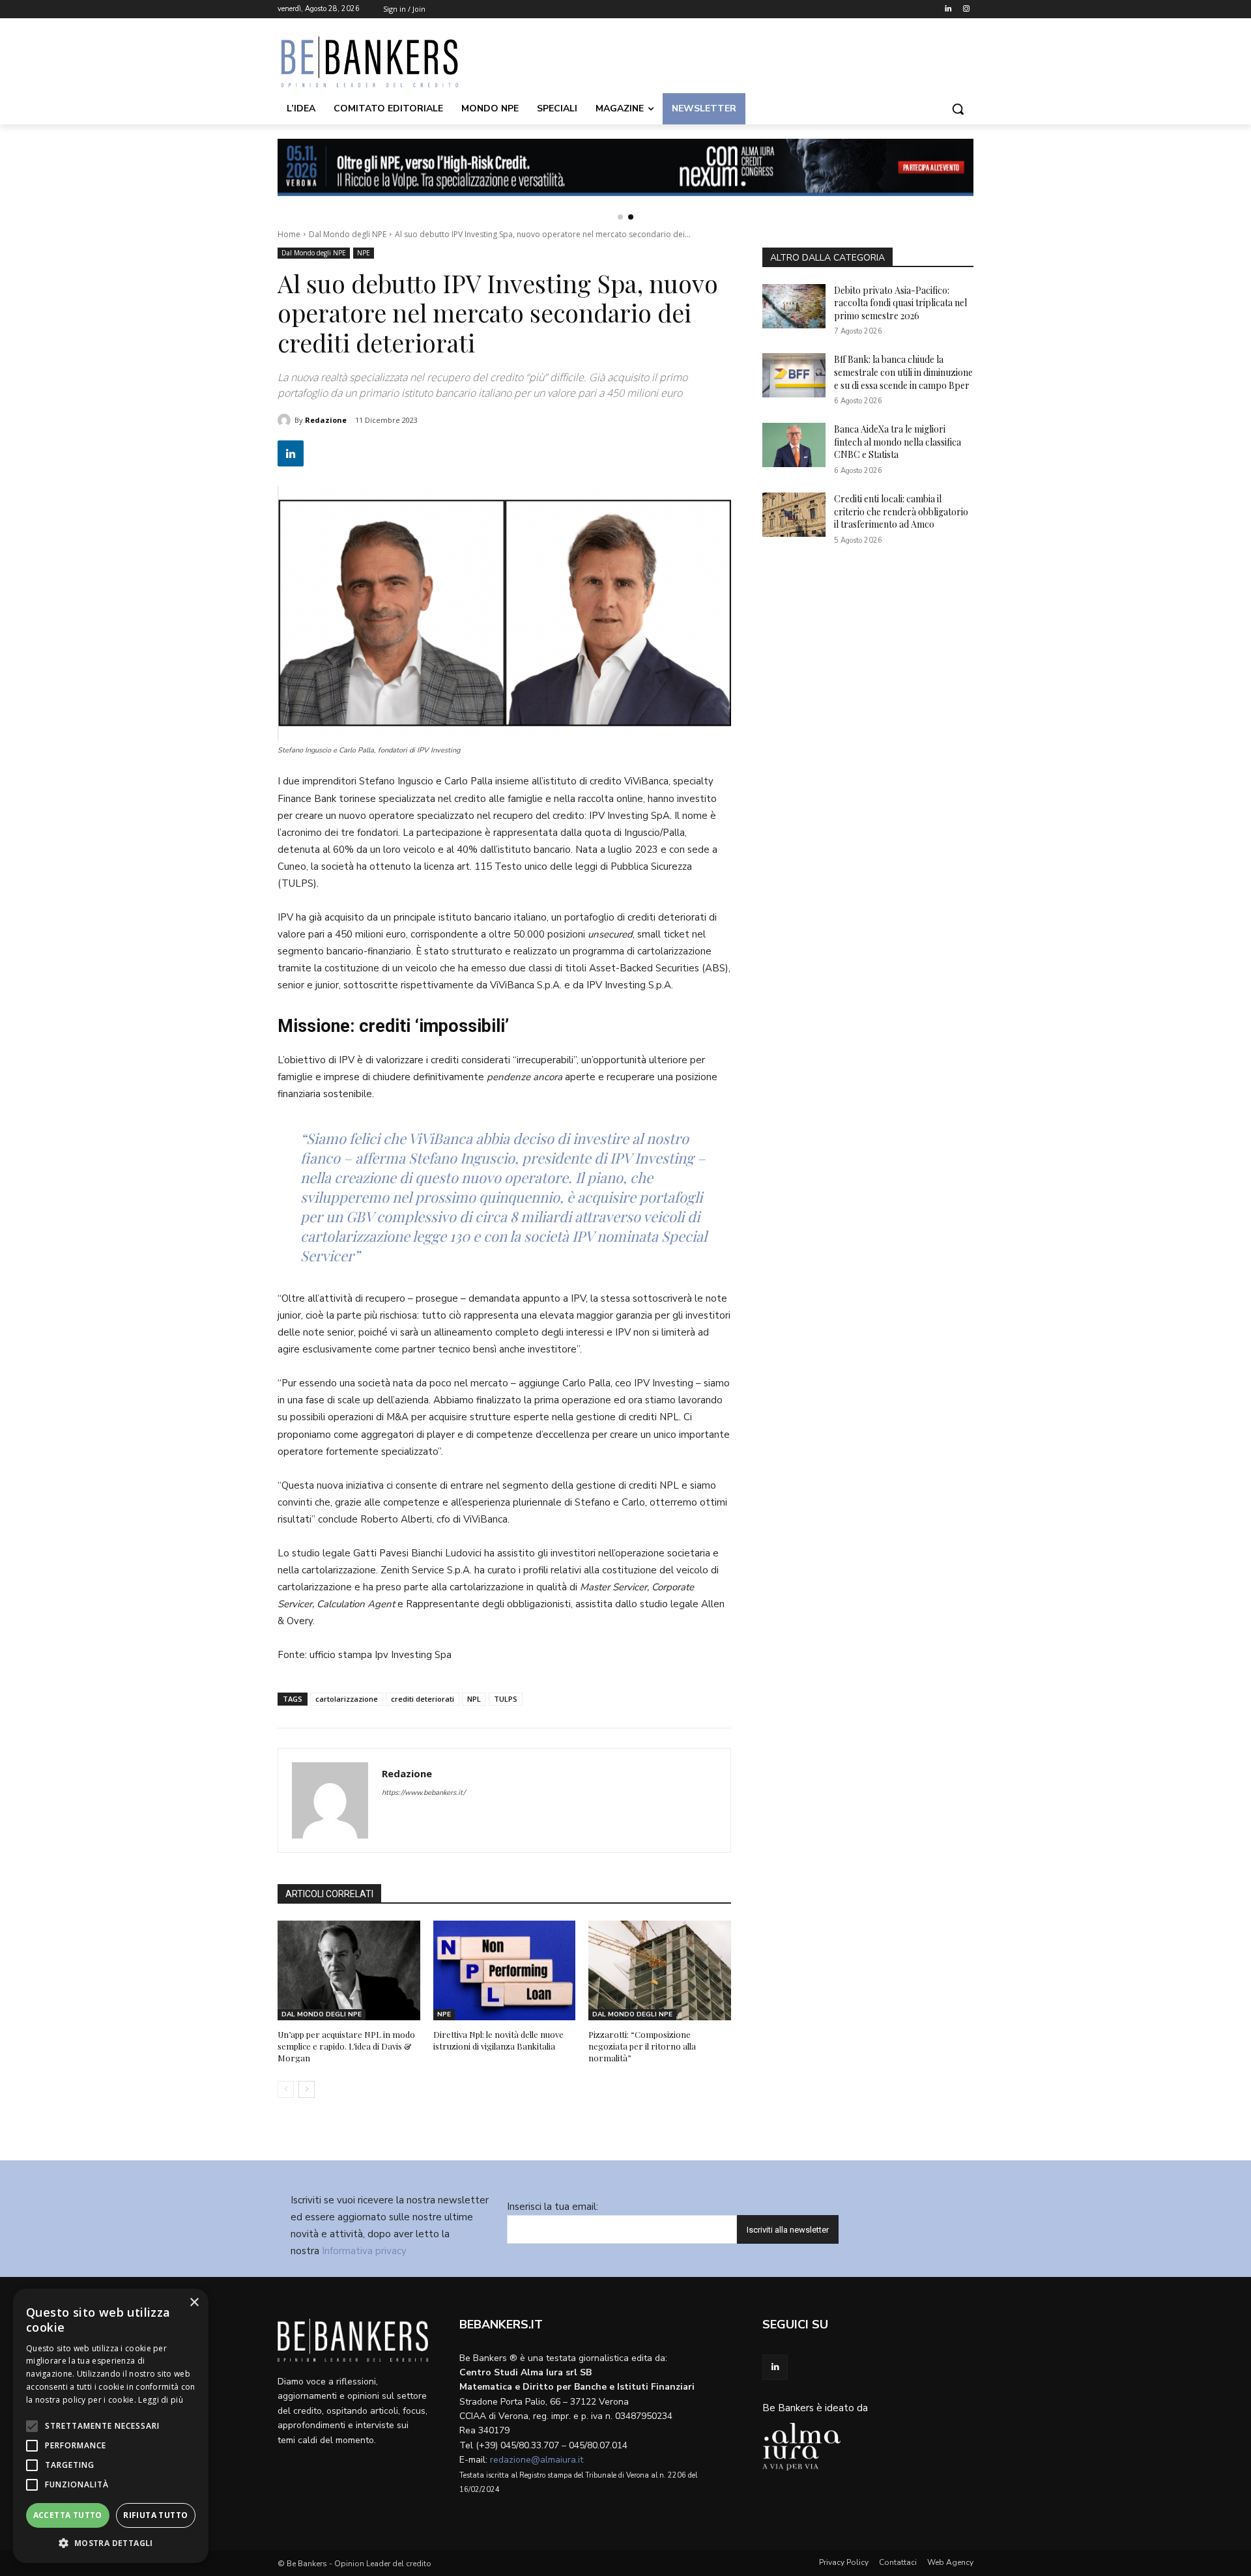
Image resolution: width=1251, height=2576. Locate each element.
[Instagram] (966, 9)
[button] (958, 109)
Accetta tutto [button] (68, 2515)
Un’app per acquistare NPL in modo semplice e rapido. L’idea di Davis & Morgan (346, 2046)
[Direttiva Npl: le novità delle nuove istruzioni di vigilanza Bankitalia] (505, 1970)
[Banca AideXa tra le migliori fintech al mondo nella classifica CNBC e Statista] (794, 445)
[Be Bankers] (382, 62)
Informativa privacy (364, 2251)
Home (289, 234)
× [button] (194, 2303)
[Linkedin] (948, 9)
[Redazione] (286, 420)
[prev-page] (286, 2089)
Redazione (326, 420)
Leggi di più (161, 2400)
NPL (474, 1699)
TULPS (506, 1699)
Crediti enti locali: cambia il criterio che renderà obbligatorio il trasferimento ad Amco (901, 511)
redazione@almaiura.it (537, 2460)
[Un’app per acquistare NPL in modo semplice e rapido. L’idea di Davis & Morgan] (349, 1970)
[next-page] (307, 2089)
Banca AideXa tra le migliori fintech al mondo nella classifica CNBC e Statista (898, 442)
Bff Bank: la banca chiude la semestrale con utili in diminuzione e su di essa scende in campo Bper (903, 372)
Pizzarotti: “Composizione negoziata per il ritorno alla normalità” (642, 2046)
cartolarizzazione (347, 1699)
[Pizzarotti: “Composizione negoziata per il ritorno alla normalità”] (660, 1970)
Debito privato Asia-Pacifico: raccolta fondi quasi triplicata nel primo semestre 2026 (900, 303)
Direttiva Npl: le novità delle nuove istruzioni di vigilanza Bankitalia (498, 2040)
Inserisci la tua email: (553, 2207)
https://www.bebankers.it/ (424, 1793)
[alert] (111, 2426)
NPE (364, 253)
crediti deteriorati (423, 1699)
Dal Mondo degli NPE (348, 234)
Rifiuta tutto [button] (155, 2515)
